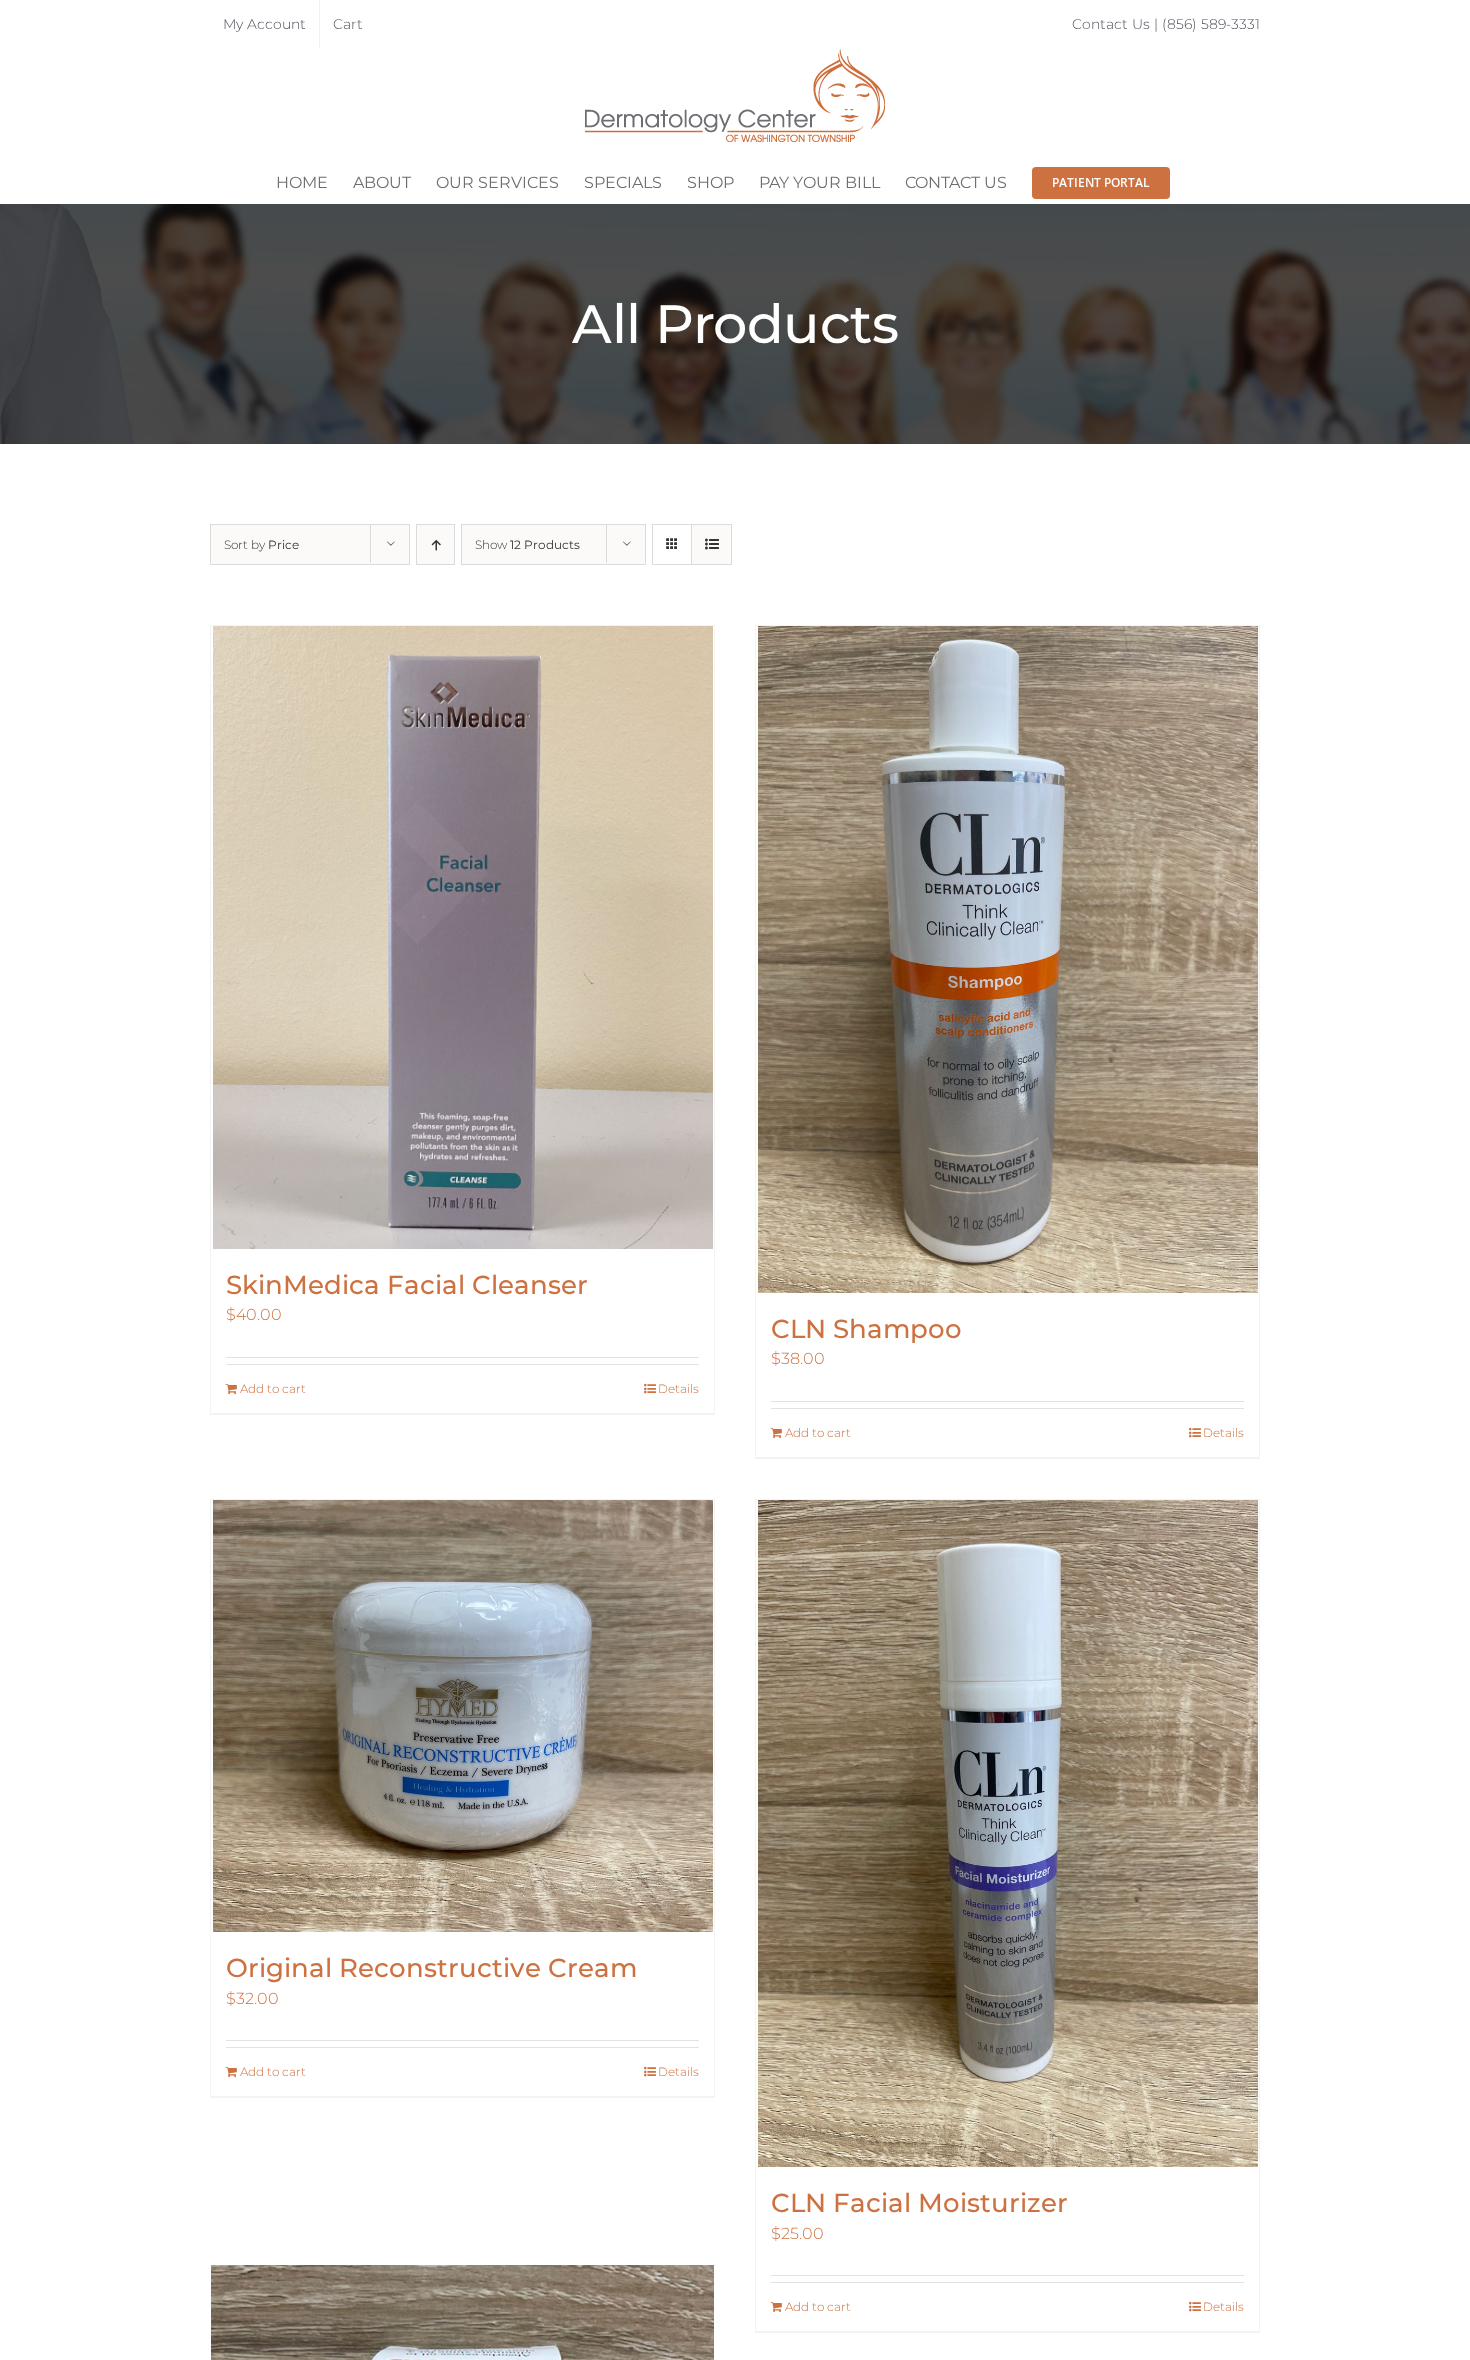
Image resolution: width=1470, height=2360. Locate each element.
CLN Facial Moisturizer (919, 2203)
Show (527, 544)
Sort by (261, 544)
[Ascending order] (435, 544)
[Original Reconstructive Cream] (462, 1716)
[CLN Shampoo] (1007, 959)
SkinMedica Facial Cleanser (407, 1285)
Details (678, 1388)
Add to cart (273, 1388)
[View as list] (711, 544)
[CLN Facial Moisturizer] (1007, 1833)
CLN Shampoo (866, 1329)
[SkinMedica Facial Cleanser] (462, 937)
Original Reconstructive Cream (431, 1968)
